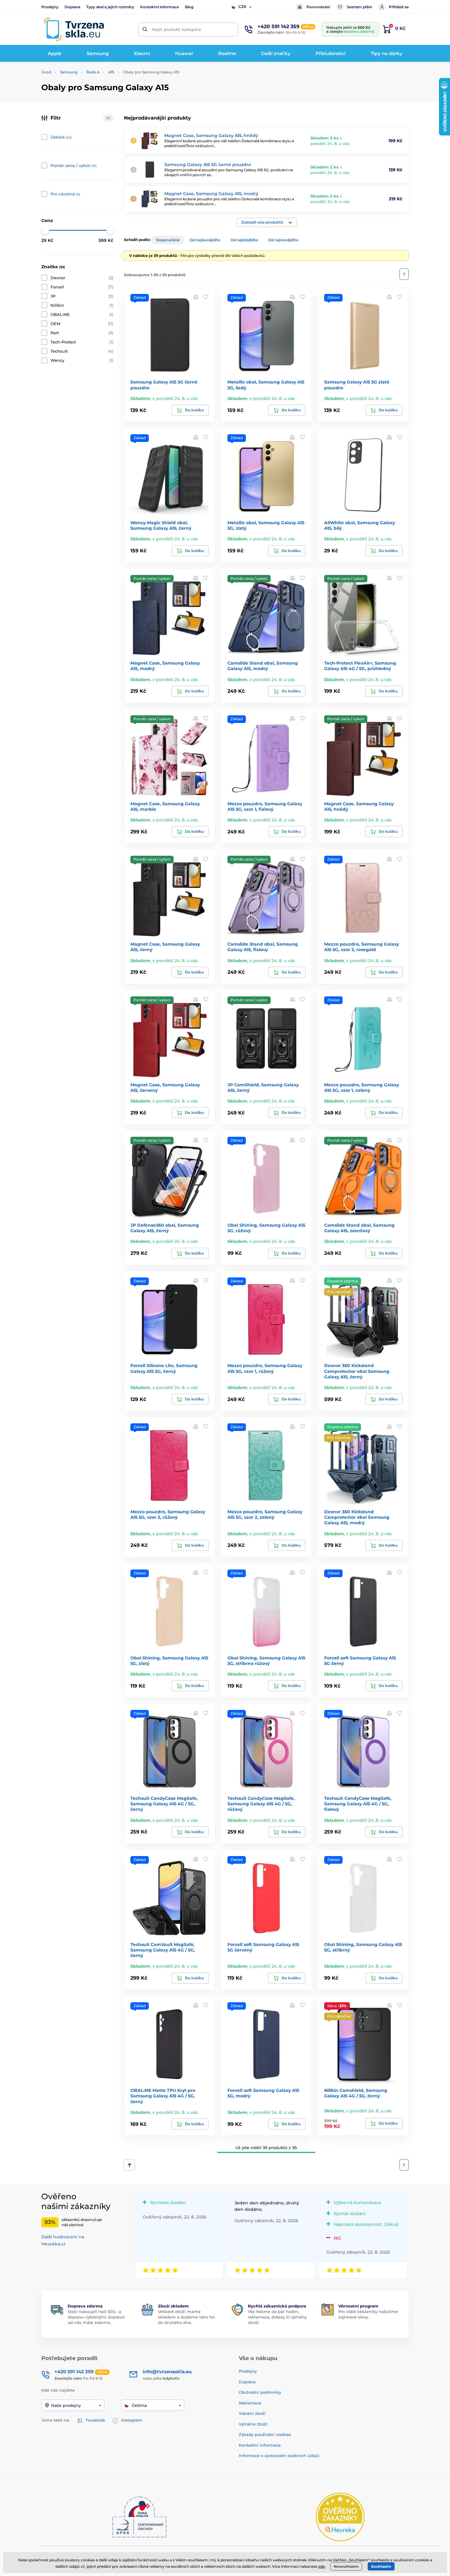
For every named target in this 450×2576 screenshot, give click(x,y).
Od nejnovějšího (283, 240)
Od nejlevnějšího (205, 240)
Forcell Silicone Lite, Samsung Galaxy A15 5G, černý (164, 1368)
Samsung (69, 72)
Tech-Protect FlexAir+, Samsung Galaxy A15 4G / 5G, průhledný (360, 666)
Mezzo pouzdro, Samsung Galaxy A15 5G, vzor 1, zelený (362, 1088)
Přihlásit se (399, 7)
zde (322, 2566)
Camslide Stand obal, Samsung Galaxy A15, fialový (263, 947)
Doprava (72, 7)
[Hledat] (145, 30)
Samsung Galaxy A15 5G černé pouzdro (208, 165)
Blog (189, 7)
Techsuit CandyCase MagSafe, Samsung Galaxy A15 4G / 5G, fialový (358, 1804)
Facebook (96, 2420)
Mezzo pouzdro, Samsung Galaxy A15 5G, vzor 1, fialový (265, 806)
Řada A (93, 72)
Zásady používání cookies (265, 2434)
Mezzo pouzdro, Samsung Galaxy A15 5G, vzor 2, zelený (265, 1514)
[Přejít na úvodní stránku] (74, 29)
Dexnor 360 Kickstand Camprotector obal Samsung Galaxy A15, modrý (357, 1517)
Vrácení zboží (252, 2413)
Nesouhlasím (346, 2566)
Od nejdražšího (244, 240)
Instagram (132, 2420)
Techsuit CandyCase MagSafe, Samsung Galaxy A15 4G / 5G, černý (164, 1804)
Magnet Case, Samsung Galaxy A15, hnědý (211, 135)
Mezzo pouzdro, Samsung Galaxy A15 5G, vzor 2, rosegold (362, 947)
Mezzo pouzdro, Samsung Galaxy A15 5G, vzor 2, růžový (168, 1514)
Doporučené (168, 240)
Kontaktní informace (159, 7)
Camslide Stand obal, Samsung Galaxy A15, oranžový (359, 1228)
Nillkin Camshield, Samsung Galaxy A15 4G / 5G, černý (356, 2093)
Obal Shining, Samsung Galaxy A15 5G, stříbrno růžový (266, 1661)
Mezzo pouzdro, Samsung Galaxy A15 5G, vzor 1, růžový (265, 1368)
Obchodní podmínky (260, 2392)
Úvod (46, 72)
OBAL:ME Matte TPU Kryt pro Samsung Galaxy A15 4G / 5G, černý (163, 2096)
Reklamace (250, 2403)
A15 (111, 72)
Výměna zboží (253, 2424)
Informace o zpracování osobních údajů (279, 2456)
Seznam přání (359, 7)
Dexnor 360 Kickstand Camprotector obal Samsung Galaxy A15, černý (357, 1371)
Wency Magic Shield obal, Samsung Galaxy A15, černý (161, 525)
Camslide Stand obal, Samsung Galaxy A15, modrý (263, 666)
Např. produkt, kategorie (176, 29)
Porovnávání (318, 7)
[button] (266, 222)
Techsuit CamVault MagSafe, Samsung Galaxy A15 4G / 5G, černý (163, 1950)
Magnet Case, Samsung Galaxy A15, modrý (211, 194)
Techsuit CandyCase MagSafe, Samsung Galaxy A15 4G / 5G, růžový (261, 1804)
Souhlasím (381, 2566)
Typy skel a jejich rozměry (110, 7)
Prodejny (50, 7)
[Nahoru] (129, 2165)
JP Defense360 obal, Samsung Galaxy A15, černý (165, 1228)
